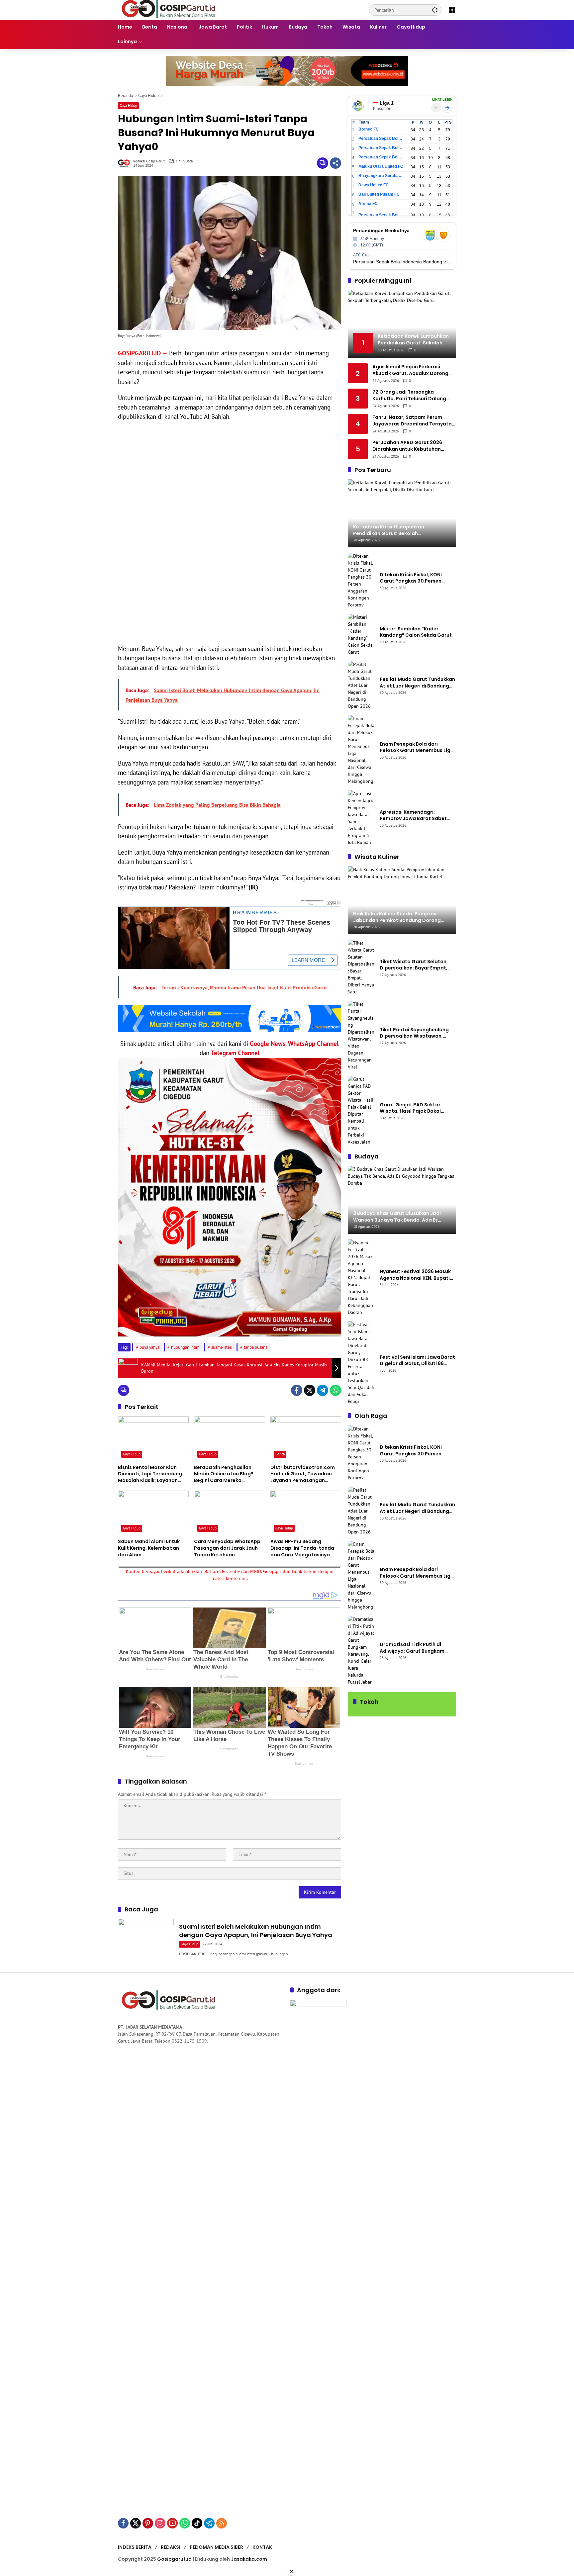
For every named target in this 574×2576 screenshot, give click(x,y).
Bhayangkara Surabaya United (381, 176)
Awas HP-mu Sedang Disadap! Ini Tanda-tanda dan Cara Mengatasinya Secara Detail (302, 1548)
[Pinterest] (148, 2523)
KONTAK (262, 2547)
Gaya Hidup (128, 106)
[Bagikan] (335, 163)
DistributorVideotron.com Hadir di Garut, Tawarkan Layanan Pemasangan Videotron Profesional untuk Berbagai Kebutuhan (305, 1474)
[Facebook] (297, 1390)
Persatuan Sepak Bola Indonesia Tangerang (381, 215)
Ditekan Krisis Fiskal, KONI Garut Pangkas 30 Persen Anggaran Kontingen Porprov (415, 578)
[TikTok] (197, 2523)
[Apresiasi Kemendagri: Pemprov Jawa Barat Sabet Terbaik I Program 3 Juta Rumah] (361, 818)
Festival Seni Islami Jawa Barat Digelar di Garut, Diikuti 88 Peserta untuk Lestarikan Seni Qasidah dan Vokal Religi (417, 1361)
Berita (280, 1454)
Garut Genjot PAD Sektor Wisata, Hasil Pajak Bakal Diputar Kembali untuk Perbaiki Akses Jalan (418, 1108)
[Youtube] (172, 2523)
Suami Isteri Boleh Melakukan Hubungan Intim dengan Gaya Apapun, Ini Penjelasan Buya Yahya (256, 1931)
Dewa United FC (374, 185)
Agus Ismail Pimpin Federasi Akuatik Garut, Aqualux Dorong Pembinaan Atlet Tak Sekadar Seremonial (410, 370)
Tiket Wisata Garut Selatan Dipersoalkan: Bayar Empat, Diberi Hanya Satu (414, 965)
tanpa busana (256, 1347)
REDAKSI (171, 2547)
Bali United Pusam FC (379, 194)
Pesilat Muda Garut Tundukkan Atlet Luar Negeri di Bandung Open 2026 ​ (417, 683)
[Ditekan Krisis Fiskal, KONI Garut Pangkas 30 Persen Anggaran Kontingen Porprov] (361, 581)
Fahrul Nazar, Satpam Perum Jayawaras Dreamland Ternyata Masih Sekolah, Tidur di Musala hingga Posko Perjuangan (412, 421)
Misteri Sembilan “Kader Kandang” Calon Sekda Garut (416, 632)
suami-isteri (222, 1347)
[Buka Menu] (452, 10)
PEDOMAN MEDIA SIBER (216, 2547)
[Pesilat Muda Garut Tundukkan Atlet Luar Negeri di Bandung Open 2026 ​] (361, 685)
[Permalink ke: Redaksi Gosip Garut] (126, 163)
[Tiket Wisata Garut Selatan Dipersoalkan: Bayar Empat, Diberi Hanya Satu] (361, 967)
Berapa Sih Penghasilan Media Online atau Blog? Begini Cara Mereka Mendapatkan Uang (224, 1474)
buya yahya (149, 1347)
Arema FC (368, 204)
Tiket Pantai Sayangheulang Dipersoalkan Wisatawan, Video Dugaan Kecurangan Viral (414, 1033)
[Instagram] (160, 2523)
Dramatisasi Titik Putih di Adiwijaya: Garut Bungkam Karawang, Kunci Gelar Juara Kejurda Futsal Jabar (415, 1648)
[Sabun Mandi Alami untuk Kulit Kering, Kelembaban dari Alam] (153, 1513)
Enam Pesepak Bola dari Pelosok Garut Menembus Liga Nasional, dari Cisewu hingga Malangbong (417, 747)
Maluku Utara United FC (381, 166)
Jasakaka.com (249, 2559)
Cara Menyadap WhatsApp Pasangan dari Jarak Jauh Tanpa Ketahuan (227, 1548)
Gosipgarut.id (174, 2559)
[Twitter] (310, 1390)
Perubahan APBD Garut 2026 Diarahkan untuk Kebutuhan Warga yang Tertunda (407, 446)
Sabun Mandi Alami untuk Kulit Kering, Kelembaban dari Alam (149, 1548)
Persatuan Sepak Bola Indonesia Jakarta (381, 148)
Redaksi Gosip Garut (149, 161)
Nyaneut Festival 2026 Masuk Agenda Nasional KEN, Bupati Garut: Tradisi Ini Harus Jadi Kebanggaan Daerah (415, 1275)
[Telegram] (323, 1390)
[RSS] (222, 2523)
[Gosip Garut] (168, 10)
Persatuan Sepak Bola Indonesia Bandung (381, 138)
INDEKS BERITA (135, 2547)
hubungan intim (185, 1347)
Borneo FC (369, 129)
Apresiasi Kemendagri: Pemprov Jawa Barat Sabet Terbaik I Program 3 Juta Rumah (413, 816)
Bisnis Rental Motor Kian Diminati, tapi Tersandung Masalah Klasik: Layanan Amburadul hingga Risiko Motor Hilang (150, 1474)
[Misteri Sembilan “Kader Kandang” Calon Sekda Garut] (361, 635)
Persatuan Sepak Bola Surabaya (381, 157)
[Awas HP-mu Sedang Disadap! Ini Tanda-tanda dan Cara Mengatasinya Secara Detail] (306, 1513)
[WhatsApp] (335, 1390)
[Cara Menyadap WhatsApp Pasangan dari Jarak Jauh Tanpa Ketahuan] (229, 1513)
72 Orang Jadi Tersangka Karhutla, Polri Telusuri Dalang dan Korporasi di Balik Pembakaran (409, 395)
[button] (435, 10)
